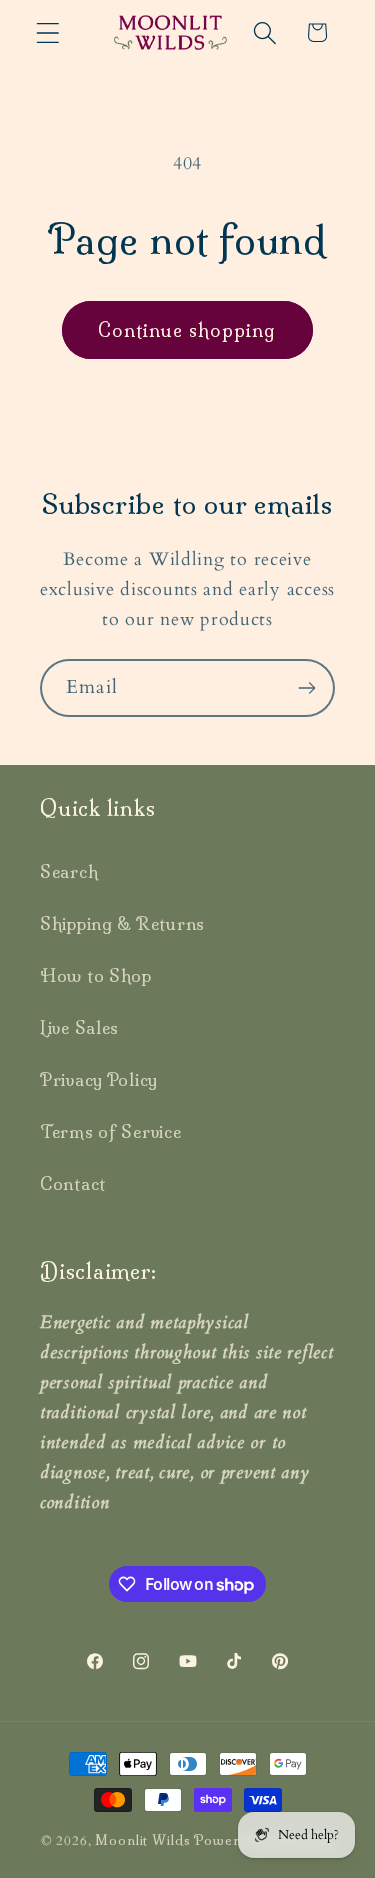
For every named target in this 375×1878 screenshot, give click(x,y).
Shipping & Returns (122, 923)
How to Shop (96, 975)
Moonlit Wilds (142, 1840)
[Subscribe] (306, 688)
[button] (48, 32)
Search (69, 871)
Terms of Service (111, 1131)
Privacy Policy (99, 1079)
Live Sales (79, 1027)
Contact (73, 1183)
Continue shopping (187, 330)
